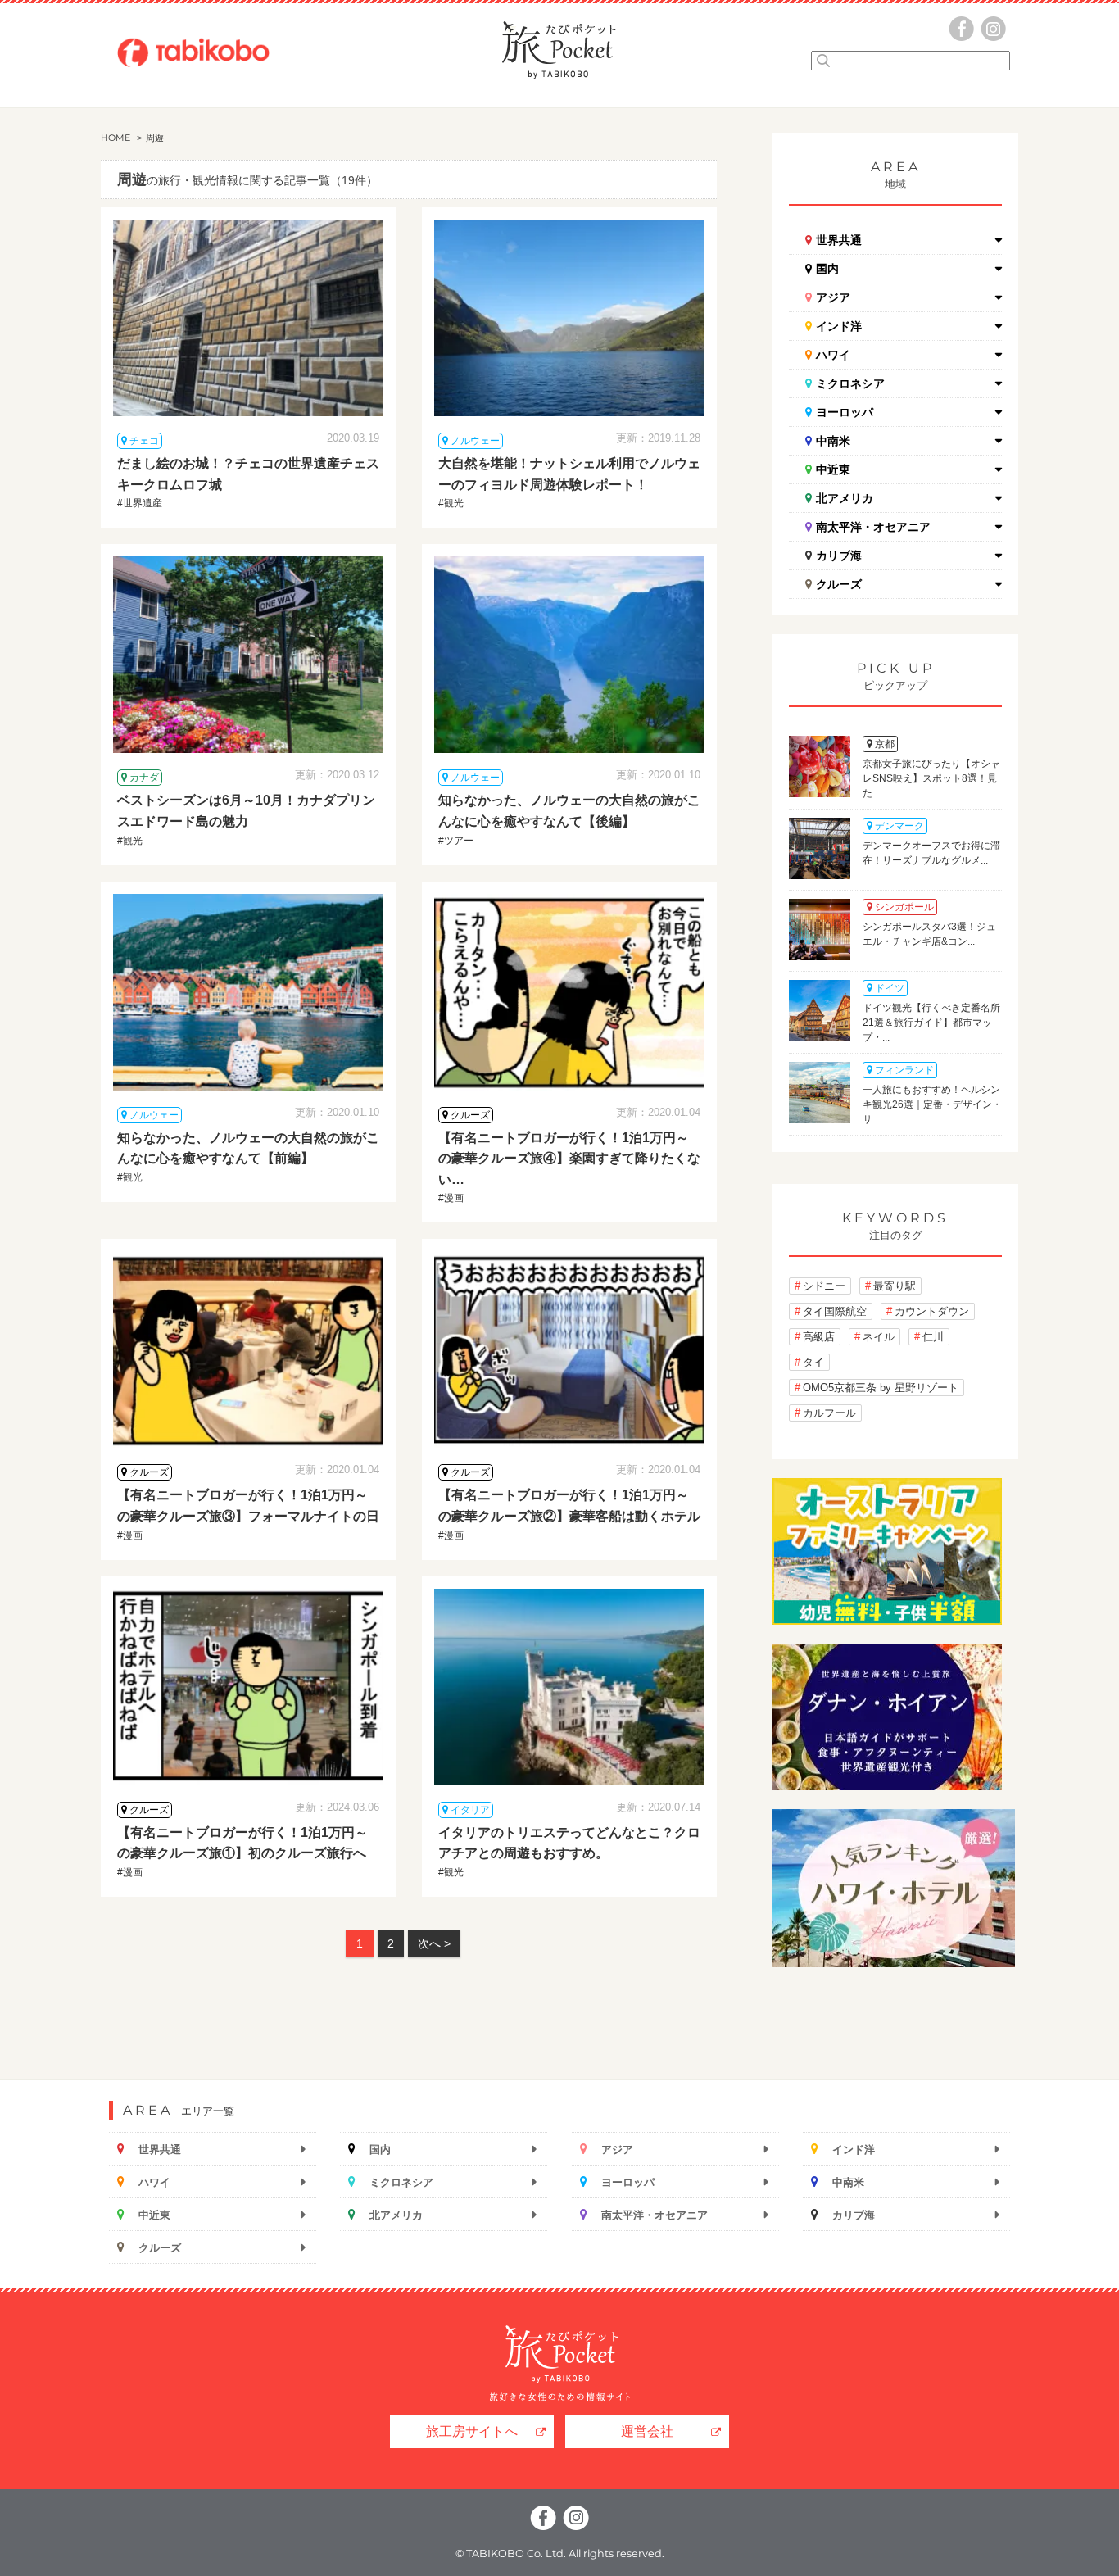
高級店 (819, 1337)
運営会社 (647, 2431)
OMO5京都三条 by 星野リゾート (881, 1388)
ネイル (879, 1337)
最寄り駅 (895, 1286)
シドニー (824, 1286)
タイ (813, 1362)
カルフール (829, 1413)
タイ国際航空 (835, 1311)
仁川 (933, 1337)
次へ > (434, 1943)
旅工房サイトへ (472, 2431)
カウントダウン (932, 1311)
